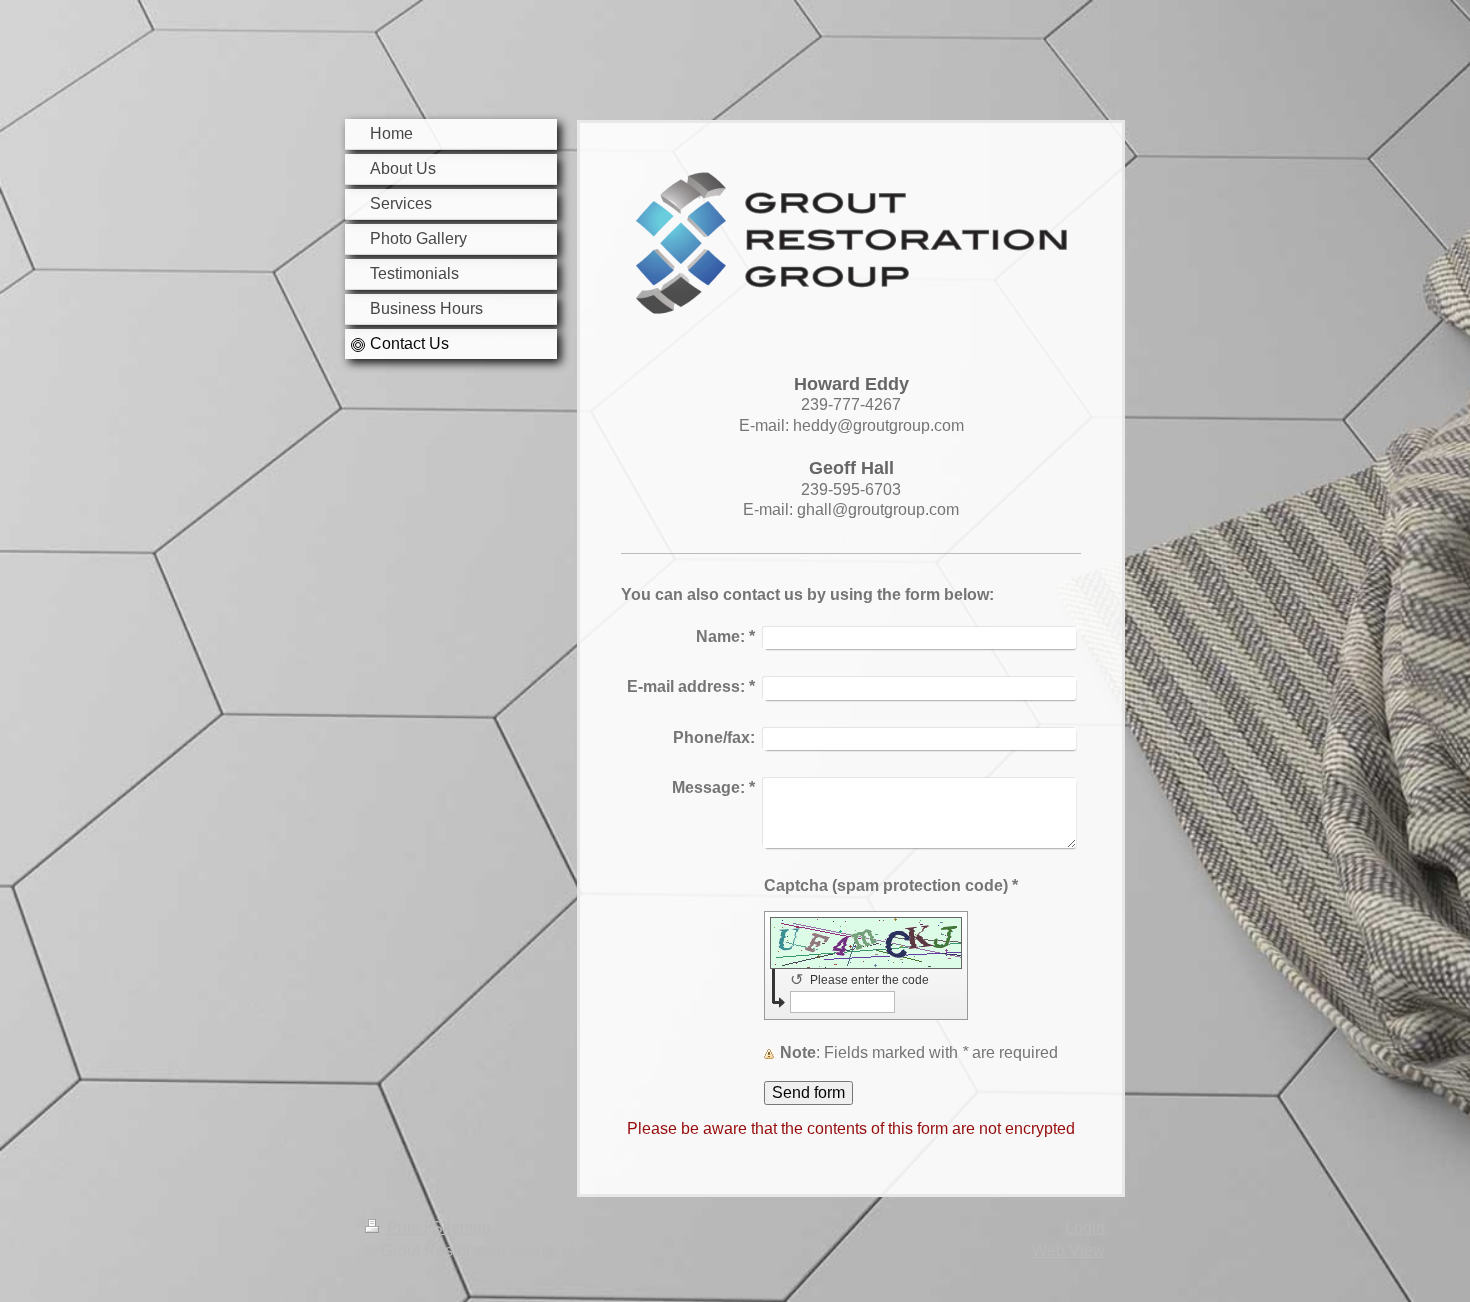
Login (1085, 1227)
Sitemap (461, 1227)
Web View (1068, 1250)
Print (403, 1227)
